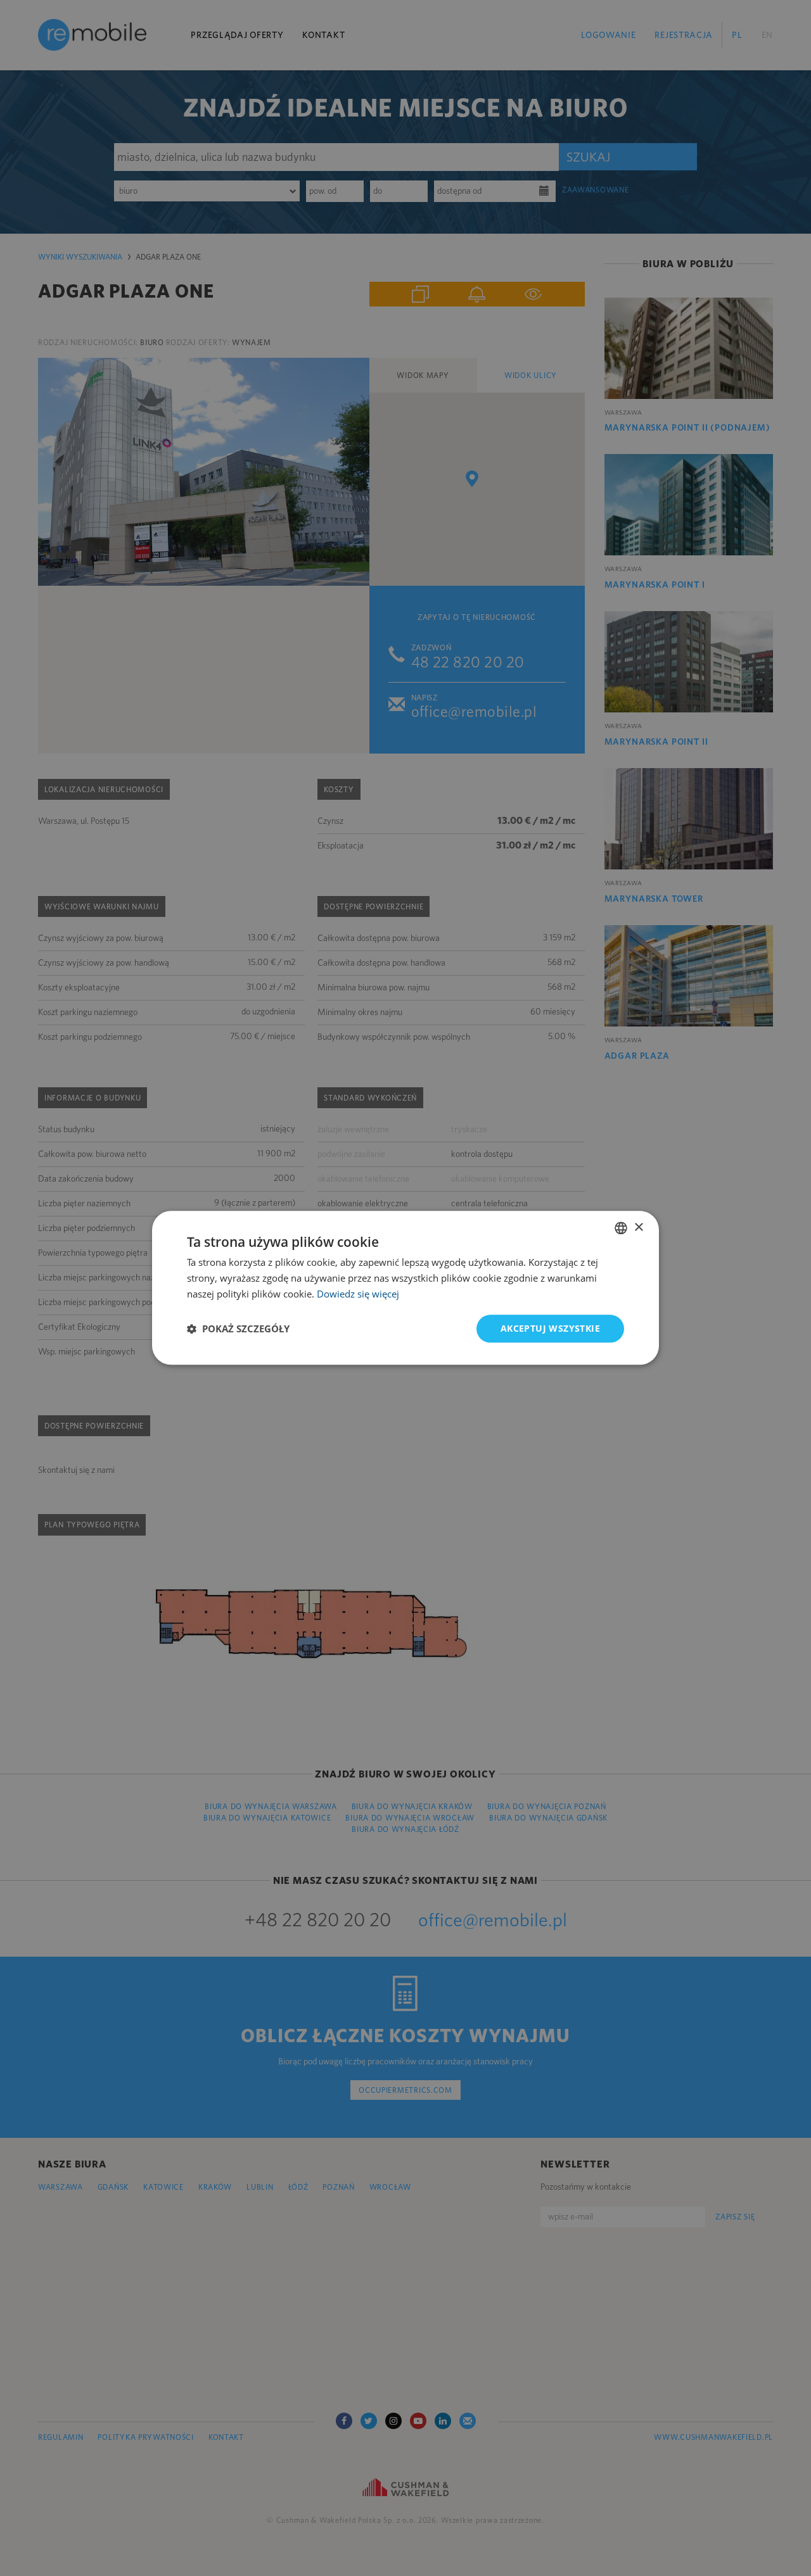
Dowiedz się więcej (358, 1294)
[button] (238, 1329)
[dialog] (405, 1288)
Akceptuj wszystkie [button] (550, 1328)
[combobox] (621, 1228)
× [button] (638, 1228)
